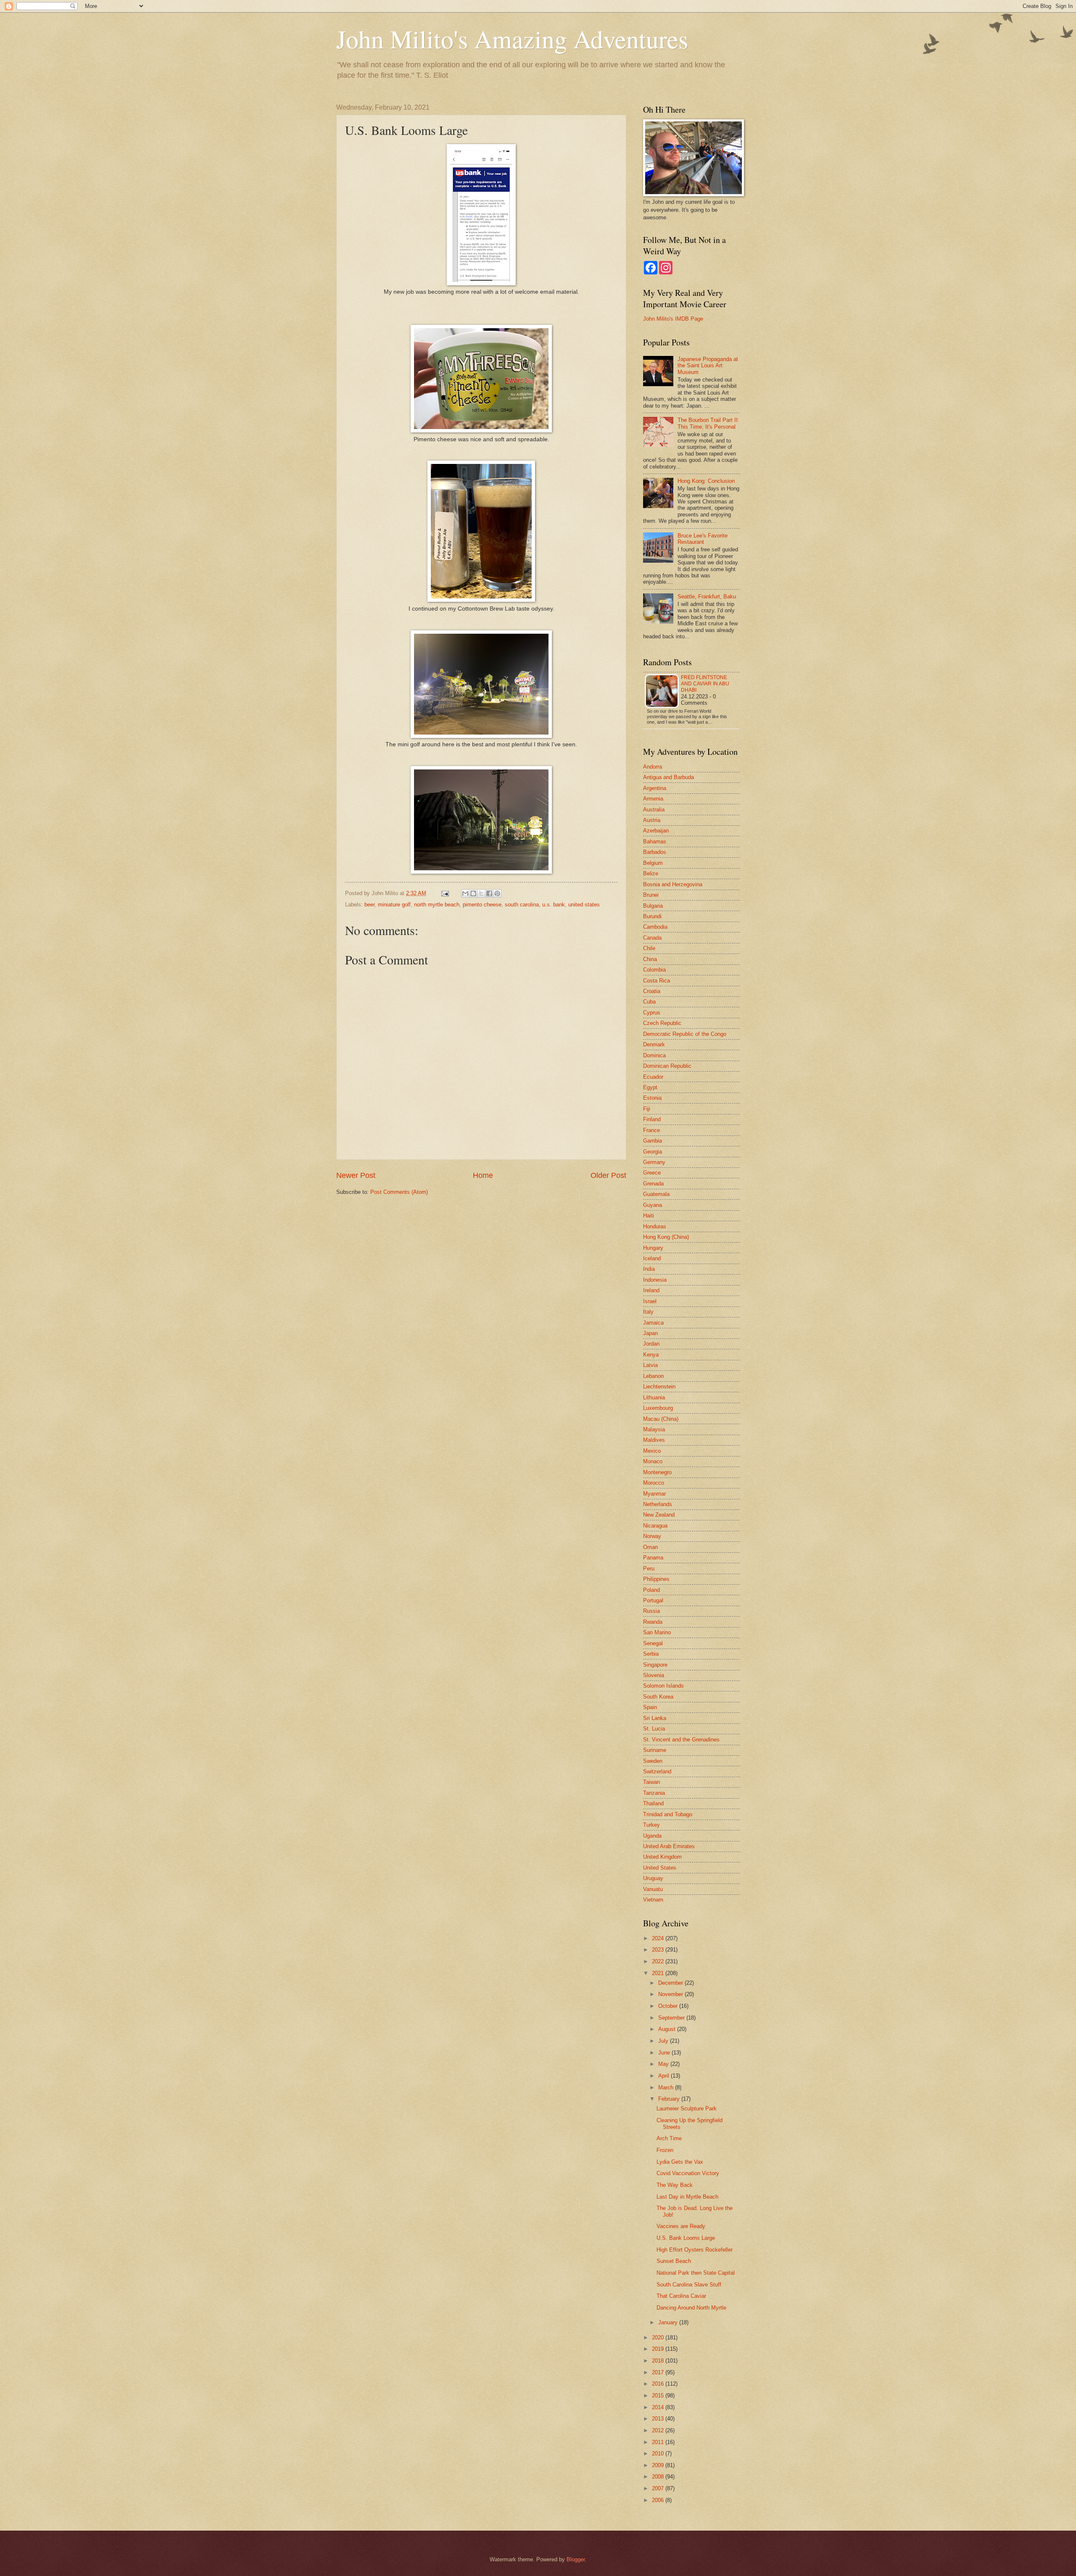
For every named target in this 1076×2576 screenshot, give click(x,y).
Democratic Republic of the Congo (685, 1034)
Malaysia (654, 1429)
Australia (654, 810)
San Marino (657, 1632)
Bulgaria (653, 906)
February (670, 2099)
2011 (659, 2442)
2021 (659, 1973)
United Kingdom (662, 1857)
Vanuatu (653, 1889)
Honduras (655, 1226)
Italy (648, 1312)
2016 (659, 2384)
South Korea (658, 1697)
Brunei (651, 895)
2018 (659, 2361)
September (672, 2018)
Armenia (653, 799)
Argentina (655, 788)
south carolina (522, 905)
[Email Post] (445, 893)
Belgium (653, 863)
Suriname (655, 1750)
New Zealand (659, 1515)
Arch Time (669, 2138)
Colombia (654, 970)
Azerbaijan (656, 831)
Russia (651, 1611)
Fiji (647, 1109)
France (651, 1130)
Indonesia (655, 1280)
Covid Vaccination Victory (688, 2173)
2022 (659, 1961)
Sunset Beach (674, 2261)
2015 (659, 2396)
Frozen (665, 2150)
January (669, 2322)
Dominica (654, 1055)
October (669, 2006)
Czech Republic (662, 1023)
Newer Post (356, 1175)
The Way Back (675, 2185)
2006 (659, 2500)
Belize (651, 873)
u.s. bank (554, 905)
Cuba (649, 1002)
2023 (659, 1950)
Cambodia (655, 927)
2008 (659, 2477)
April (665, 2076)
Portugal (653, 1600)
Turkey (651, 1825)
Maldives (654, 1440)
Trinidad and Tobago (668, 1814)
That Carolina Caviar (681, 2296)
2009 (659, 2465)
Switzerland (657, 1771)
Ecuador (653, 1077)
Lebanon (653, 1376)
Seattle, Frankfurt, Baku (707, 597)
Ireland (651, 1290)
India (649, 1269)
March (667, 2087)
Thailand (653, 1803)
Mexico (652, 1451)
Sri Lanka (655, 1718)
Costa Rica (657, 981)
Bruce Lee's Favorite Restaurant (703, 539)
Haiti (649, 1216)
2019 (659, 2349)
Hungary (653, 1248)
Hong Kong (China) (666, 1237)
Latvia (650, 1365)
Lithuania (654, 1397)
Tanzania (654, 1793)
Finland (652, 1119)
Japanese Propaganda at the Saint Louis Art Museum (708, 366)
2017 (659, 2372)
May (664, 2064)
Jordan (651, 1344)
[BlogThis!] (473, 893)
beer (369, 905)
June (665, 2053)
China (650, 959)
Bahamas (655, 842)
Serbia (651, 1654)
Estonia (652, 1098)
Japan (650, 1333)
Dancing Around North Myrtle (691, 2308)
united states (584, 905)
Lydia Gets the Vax (680, 2162)
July (664, 2041)
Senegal (653, 1643)
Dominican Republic (667, 1066)
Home (483, 1175)
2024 (659, 1938)
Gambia (653, 1141)
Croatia (652, 991)
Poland (651, 1590)
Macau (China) (661, 1419)
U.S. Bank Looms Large (686, 2238)
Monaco (653, 1461)
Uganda (652, 1836)
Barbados (655, 852)
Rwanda (653, 1622)
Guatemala (656, 1194)
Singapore (655, 1665)
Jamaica (653, 1323)
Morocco (654, 1483)
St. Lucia (654, 1729)
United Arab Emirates (669, 1846)
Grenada (653, 1184)
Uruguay (653, 1878)
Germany (654, 1162)
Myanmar (654, 1494)
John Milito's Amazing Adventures (512, 39)
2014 (659, 2407)
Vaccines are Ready (681, 2226)
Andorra (653, 767)
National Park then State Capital (696, 2273)
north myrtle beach (437, 905)
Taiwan (651, 1782)
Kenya (651, 1355)
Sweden (653, 1761)
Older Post (608, 1175)
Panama (653, 1558)
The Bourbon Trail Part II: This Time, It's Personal (708, 423)
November (671, 1994)
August (668, 2029)
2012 (659, 2430)
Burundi (652, 916)
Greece (652, 1173)
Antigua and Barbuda (669, 777)
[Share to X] (481, 893)
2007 (659, 2488)
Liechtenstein (659, 1387)
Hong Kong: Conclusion (706, 481)
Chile (649, 948)
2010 (659, 2454)
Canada (652, 938)
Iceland (652, 1258)
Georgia (653, 1152)
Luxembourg (658, 1408)
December (671, 1983)
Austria (652, 820)
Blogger (576, 2559)
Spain (650, 1707)
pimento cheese (482, 905)
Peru (649, 1569)
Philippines (656, 1579)
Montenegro (657, 1472)
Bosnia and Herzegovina (673, 884)
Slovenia (654, 1675)
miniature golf (394, 905)
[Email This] (465, 893)
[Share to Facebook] (489, 893)
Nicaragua (655, 1526)
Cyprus (652, 1013)
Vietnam (653, 1900)
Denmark (654, 1044)
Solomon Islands (663, 1686)
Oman (650, 1547)
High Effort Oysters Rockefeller (695, 2250)
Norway (652, 1536)
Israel (650, 1301)
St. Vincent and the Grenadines (681, 1740)
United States (660, 1868)
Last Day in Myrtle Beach (687, 2197)
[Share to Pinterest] (497, 893)
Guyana (653, 1205)
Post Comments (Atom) (399, 1192)
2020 (659, 2338)
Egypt (650, 1087)
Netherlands (658, 1504)
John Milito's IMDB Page (673, 319)
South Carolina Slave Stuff (689, 2285)
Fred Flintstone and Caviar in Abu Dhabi (705, 684)
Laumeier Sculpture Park (687, 2108)
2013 (659, 2419)
